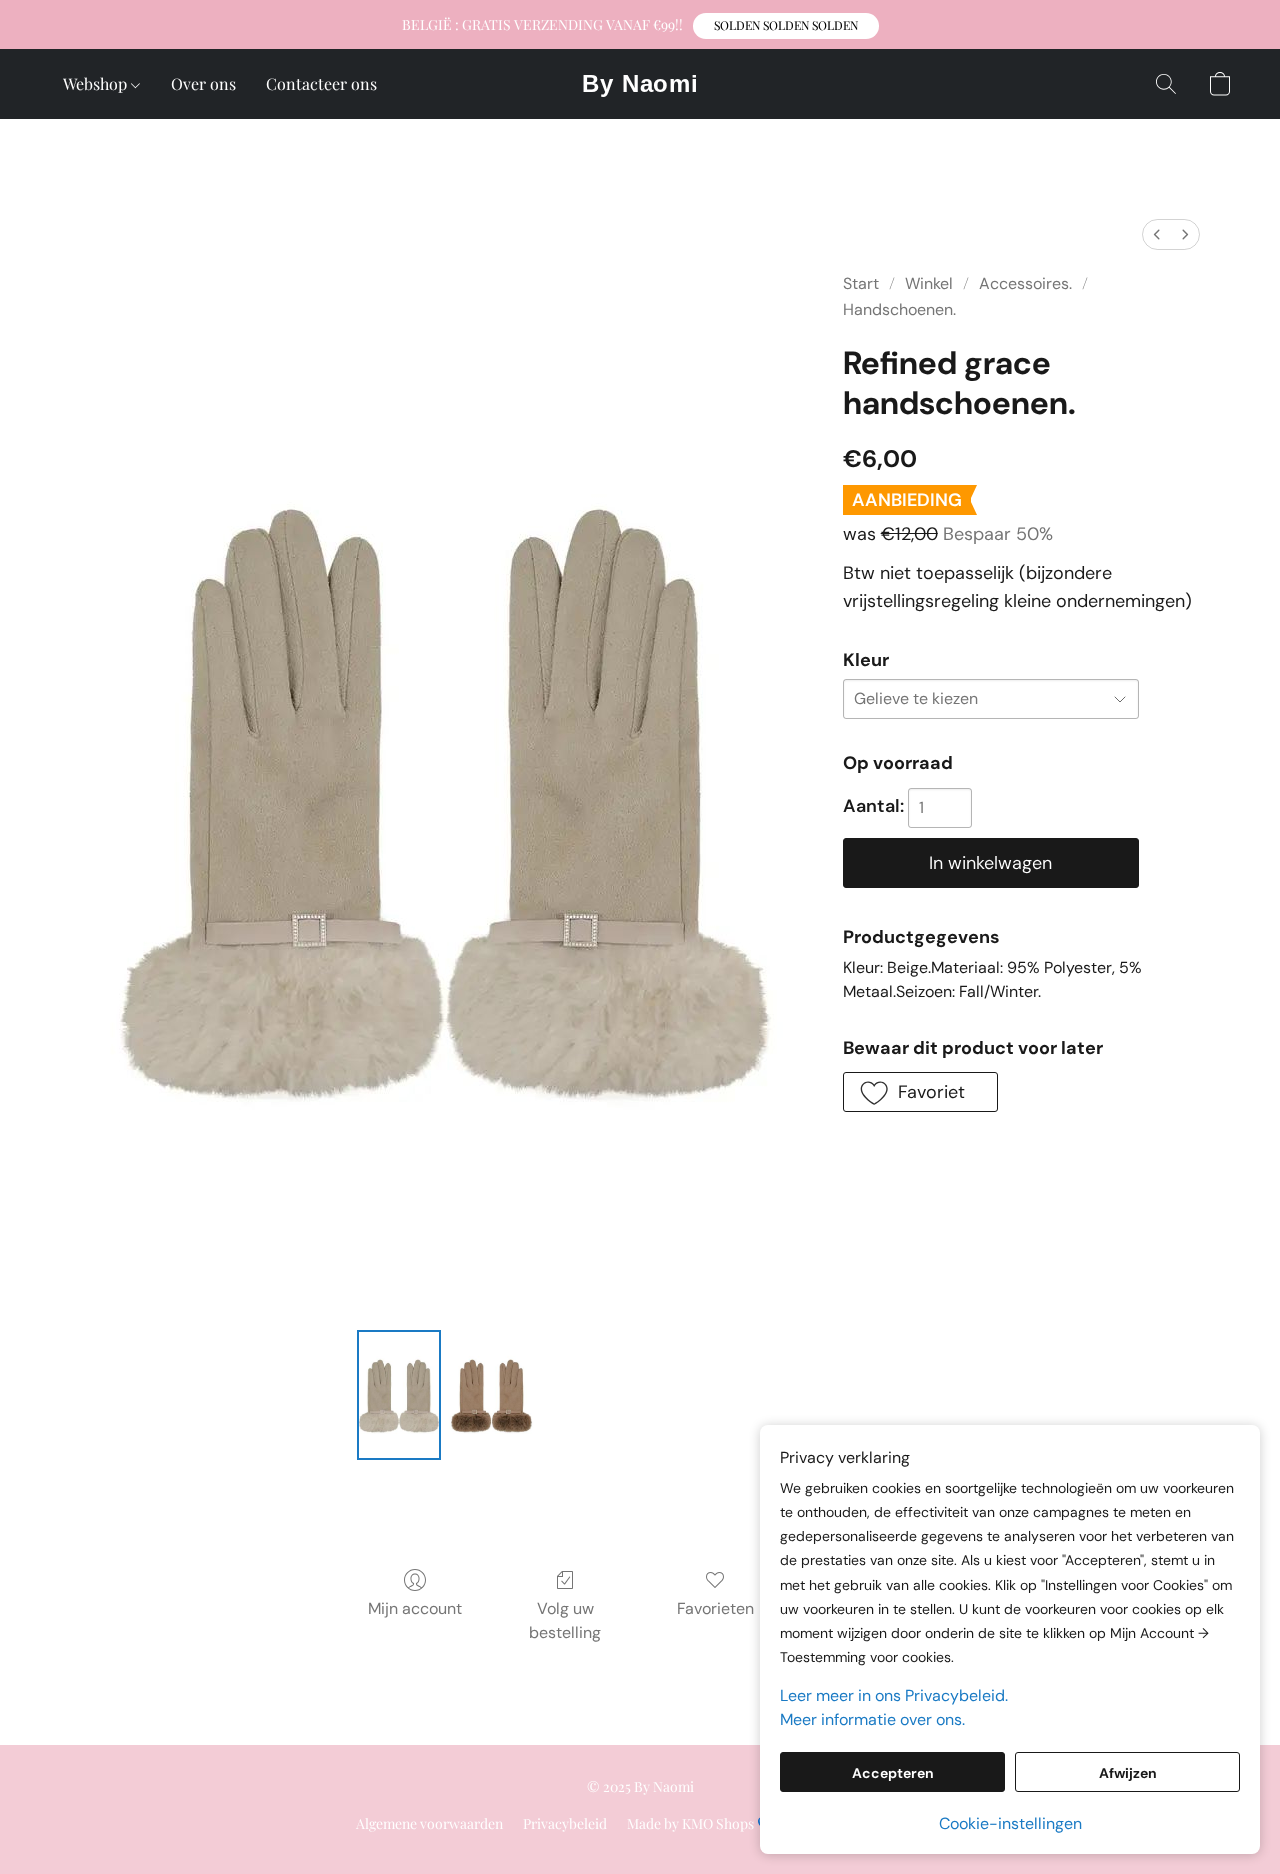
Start (861, 283)
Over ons (203, 83)
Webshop (97, 83)
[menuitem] (1157, 234)
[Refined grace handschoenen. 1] (491, 1395)
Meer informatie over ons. (872, 1719)
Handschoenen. (899, 309)
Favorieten (715, 1608)
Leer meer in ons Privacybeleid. (894, 1695)
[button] (786, 26)
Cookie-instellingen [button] (1010, 1823)
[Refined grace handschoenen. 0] (399, 1395)
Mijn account (415, 1608)
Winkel (929, 283)
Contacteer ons (321, 83)
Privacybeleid (565, 1823)
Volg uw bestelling (565, 1620)
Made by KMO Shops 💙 (700, 1823)
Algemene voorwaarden (429, 1823)
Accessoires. (1025, 283)
